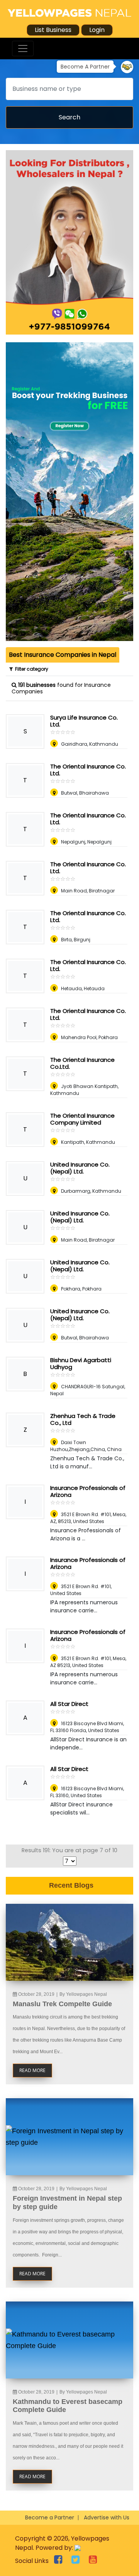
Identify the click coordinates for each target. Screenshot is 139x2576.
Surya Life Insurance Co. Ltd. (84, 721)
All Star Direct (69, 1704)
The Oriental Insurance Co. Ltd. (88, 770)
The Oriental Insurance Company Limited (82, 1119)
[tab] (63, 655)
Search (69, 117)
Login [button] (97, 30)
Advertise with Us (107, 2517)
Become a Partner (50, 2517)
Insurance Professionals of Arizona (88, 1491)
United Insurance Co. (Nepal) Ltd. (80, 1168)
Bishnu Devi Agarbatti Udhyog (81, 1363)
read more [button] (32, 2070)
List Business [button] (53, 30)
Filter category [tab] (31, 669)
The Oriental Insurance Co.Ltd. (82, 1063)
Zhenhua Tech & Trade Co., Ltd (83, 1419)
